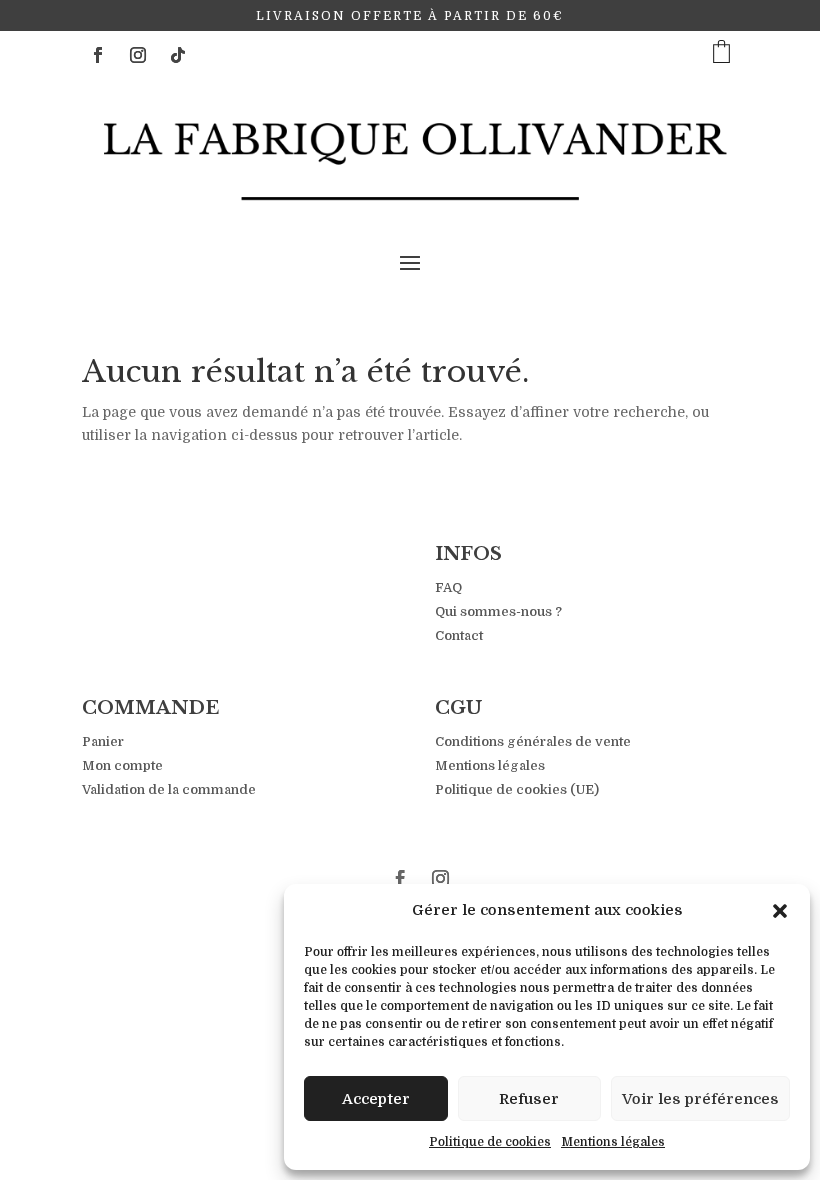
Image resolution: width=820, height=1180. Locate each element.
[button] (780, 911)
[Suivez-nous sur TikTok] (178, 55)
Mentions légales (613, 1142)
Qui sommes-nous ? (498, 611)
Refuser (529, 1099)
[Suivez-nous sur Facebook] (98, 55)
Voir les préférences (700, 1099)
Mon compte (122, 765)
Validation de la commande (169, 789)
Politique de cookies (490, 1142)
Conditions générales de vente (533, 741)
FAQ (448, 587)
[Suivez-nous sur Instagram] (138, 55)
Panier (103, 741)
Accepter (376, 1099)
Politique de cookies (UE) (517, 789)
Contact (459, 635)
